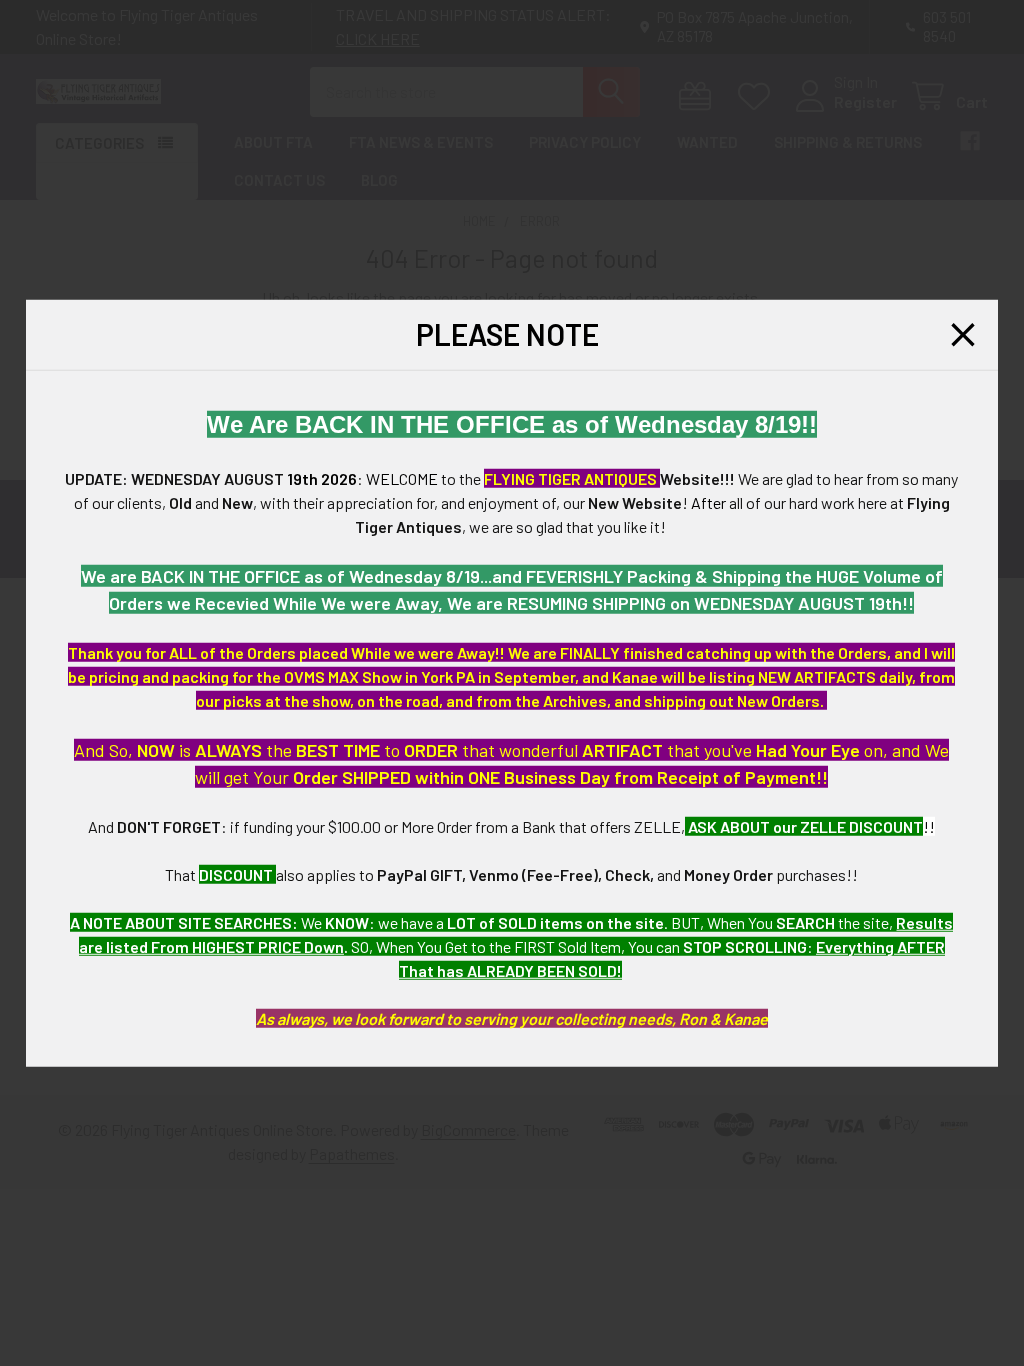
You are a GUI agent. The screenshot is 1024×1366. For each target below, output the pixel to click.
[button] (963, 335)
